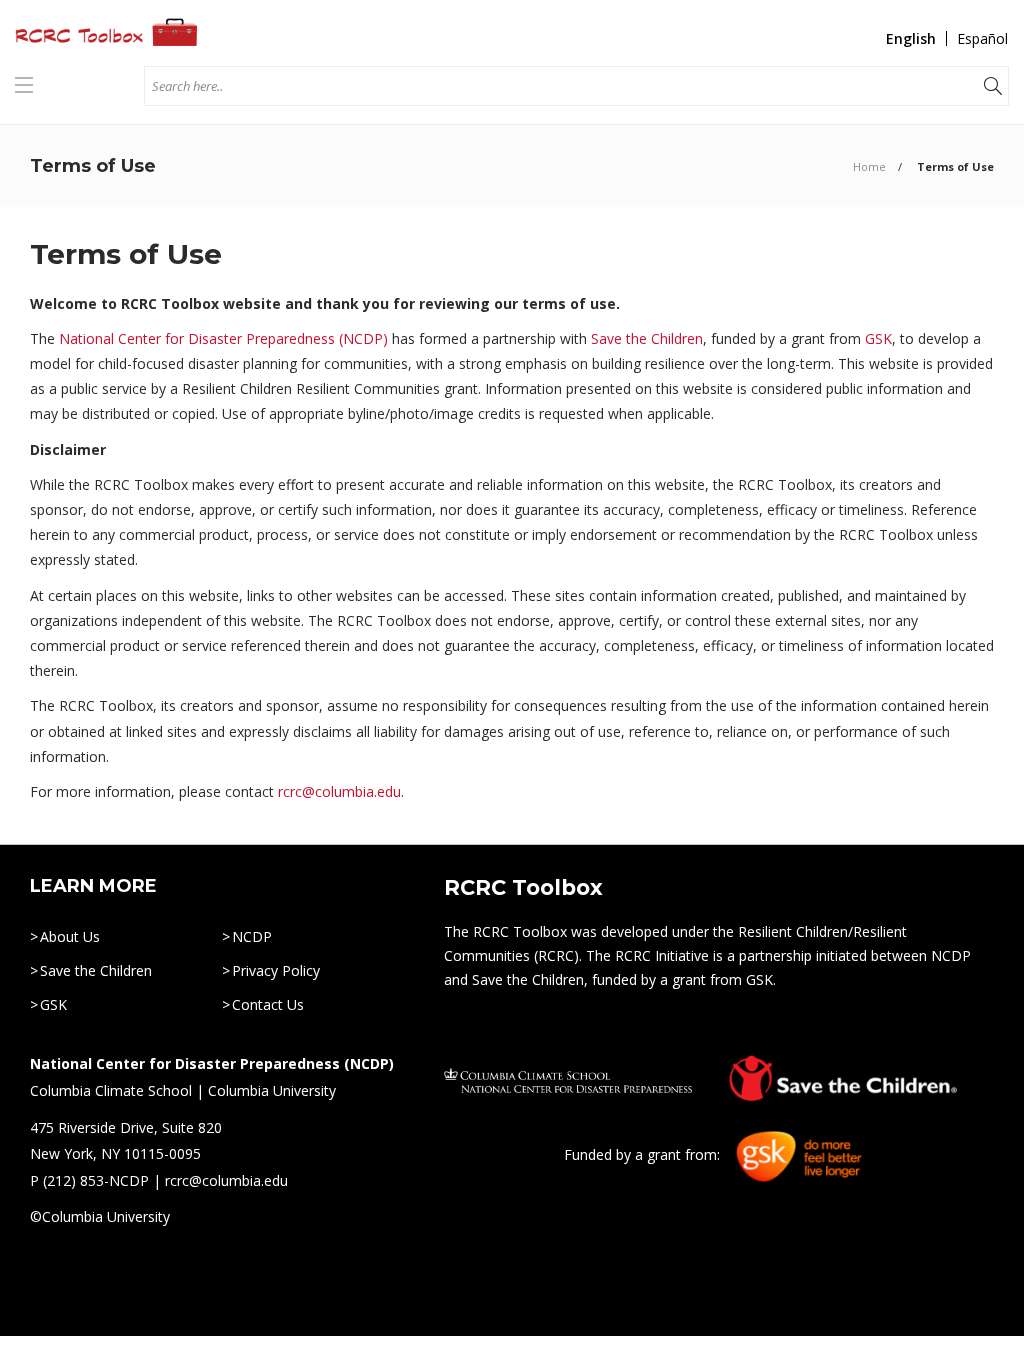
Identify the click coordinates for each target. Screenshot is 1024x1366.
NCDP (252, 936)
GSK (878, 338)
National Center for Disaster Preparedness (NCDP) (223, 338)
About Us (70, 936)
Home (869, 166)
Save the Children (647, 338)
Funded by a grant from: (644, 1154)
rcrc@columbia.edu (339, 791)
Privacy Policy (276, 970)
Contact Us (268, 1004)
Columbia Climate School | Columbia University (183, 1090)
